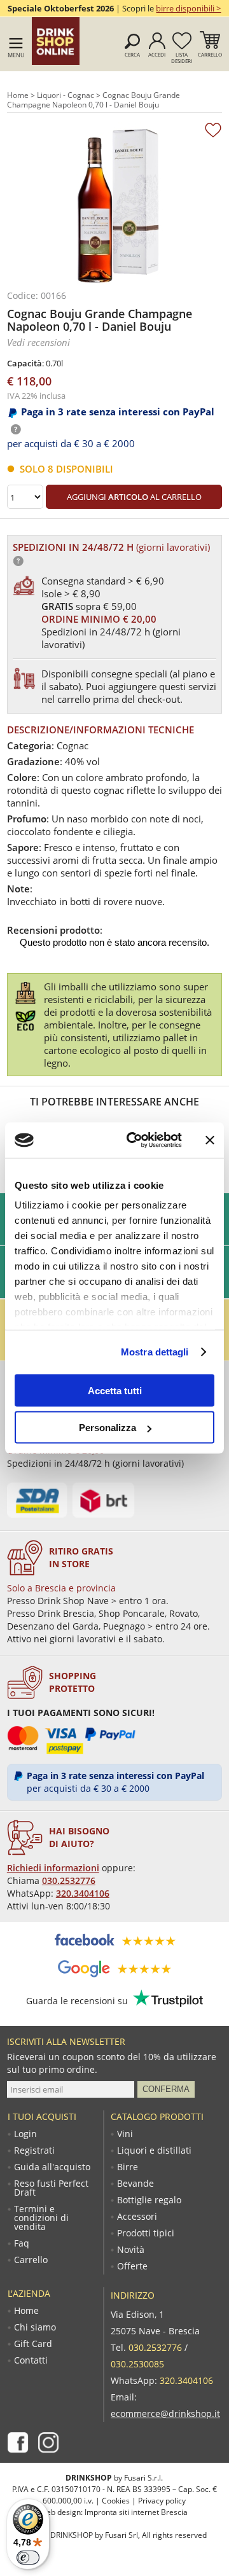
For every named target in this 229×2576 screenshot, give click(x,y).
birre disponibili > (188, 8)
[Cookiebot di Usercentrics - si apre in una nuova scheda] (134, 1140)
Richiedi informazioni (53, 1868)
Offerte (132, 2266)
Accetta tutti (115, 1390)
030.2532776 (69, 1880)
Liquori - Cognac (66, 95)
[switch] (28, 2558)
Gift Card (33, 2344)
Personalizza (108, 1428)
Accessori (137, 2217)
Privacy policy (162, 2501)
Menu (16, 55)
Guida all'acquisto (52, 2167)
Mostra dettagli (155, 1352)
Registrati (34, 2150)
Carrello (210, 54)
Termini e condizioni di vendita (41, 2218)
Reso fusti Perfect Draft (51, 2188)
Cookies (116, 2501)
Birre (128, 2167)
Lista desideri (182, 58)
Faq (22, 2243)
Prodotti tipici (146, 2233)
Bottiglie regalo (149, 2200)
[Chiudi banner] (210, 1140)
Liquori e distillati (154, 2150)
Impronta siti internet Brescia (136, 2512)
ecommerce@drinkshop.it (165, 2413)
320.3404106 (83, 1893)
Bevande (135, 2184)
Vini (125, 2134)
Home (18, 95)
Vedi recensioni (38, 342)
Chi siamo (35, 2327)
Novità (131, 2250)
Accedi (157, 54)
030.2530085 (137, 2364)
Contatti (31, 2360)
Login (25, 2134)
